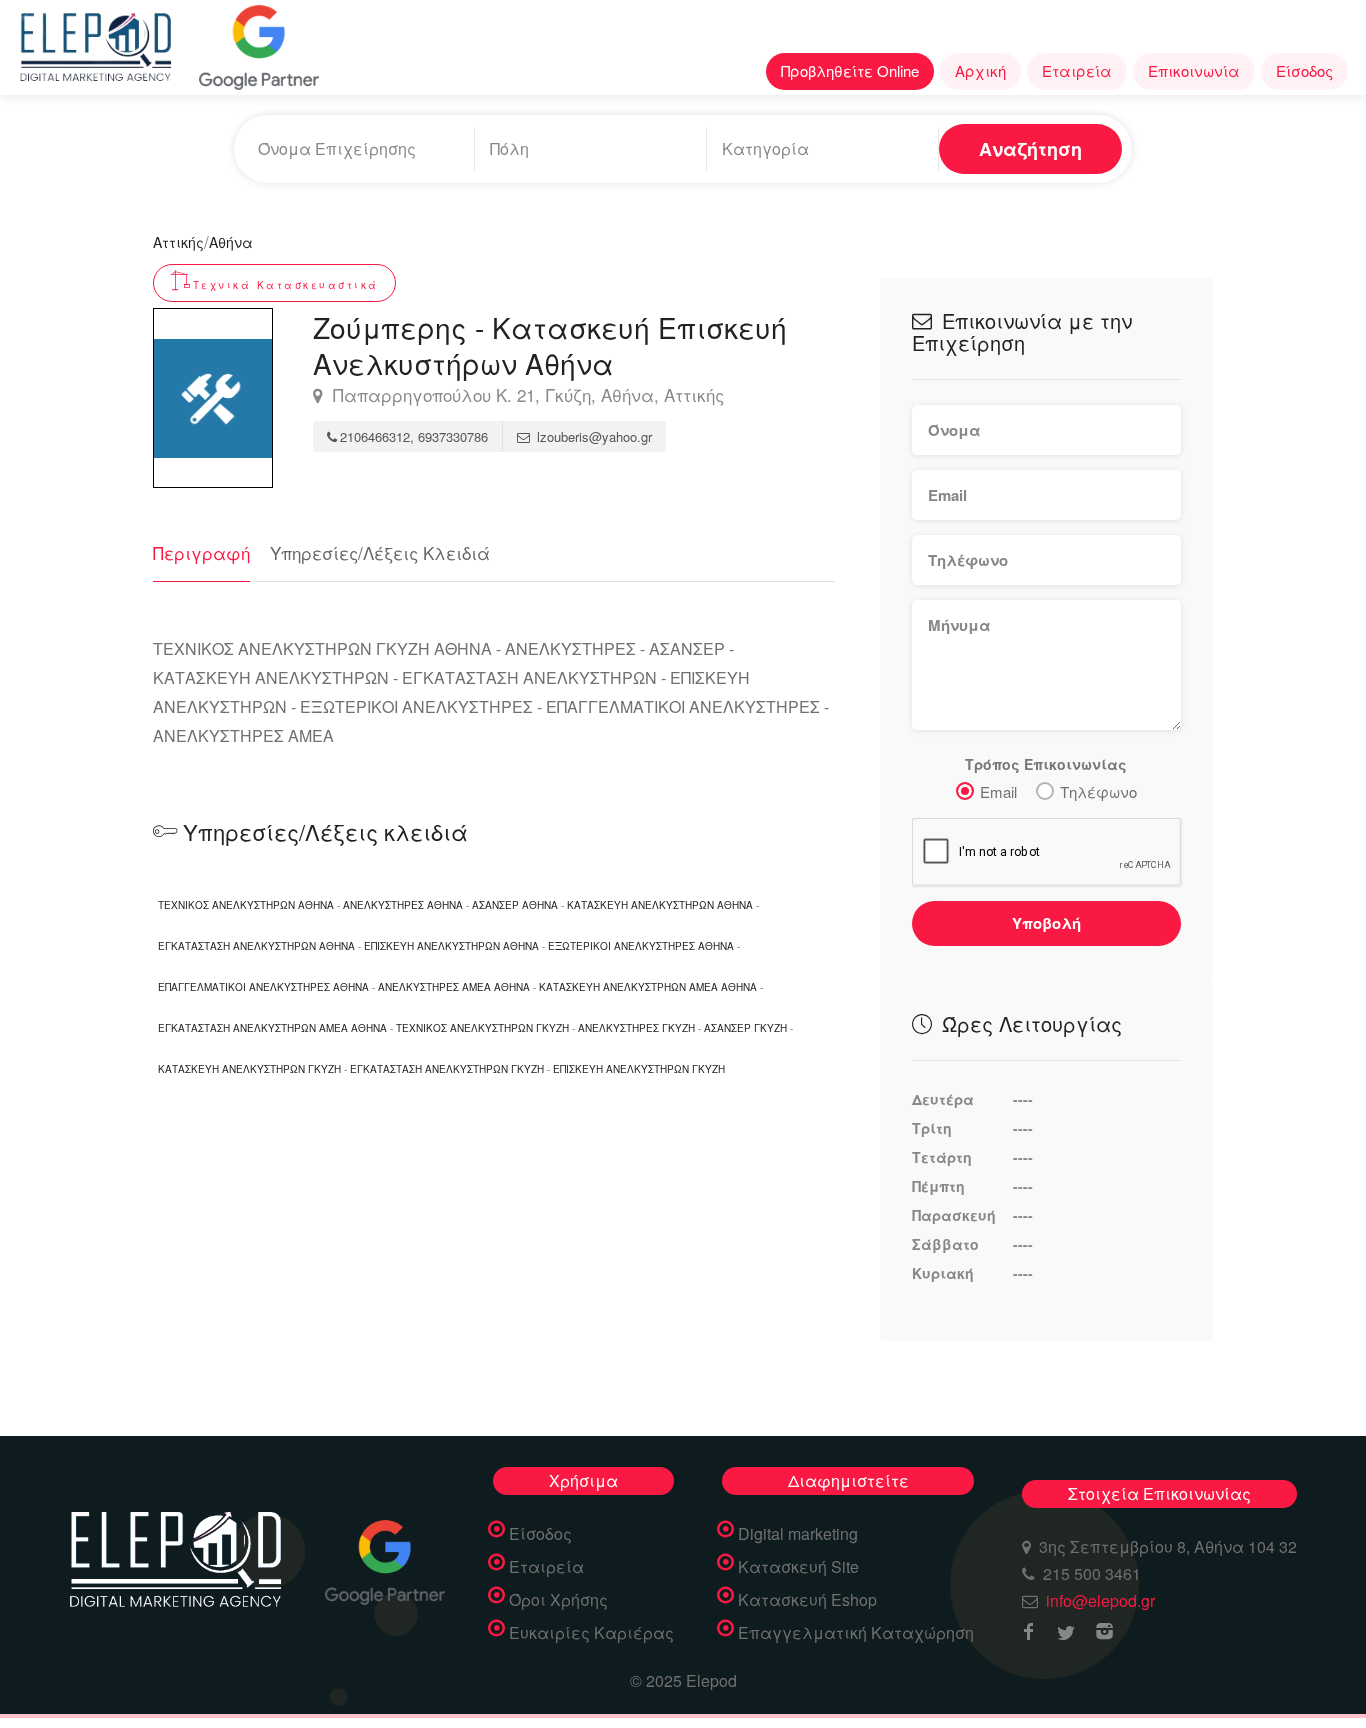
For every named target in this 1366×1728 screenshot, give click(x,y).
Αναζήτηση (1030, 149)
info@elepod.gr (1100, 1600)
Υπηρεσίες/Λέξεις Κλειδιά (380, 552)
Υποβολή (1046, 923)
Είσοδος (1304, 70)
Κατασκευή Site (798, 1567)
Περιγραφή (201, 552)
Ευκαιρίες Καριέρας (591, 1633)
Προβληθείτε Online (850, 70)
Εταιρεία (1077, 70)
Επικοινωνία (1194, 70)
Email (998, 791)
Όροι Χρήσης (558, 1600)
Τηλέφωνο (1098, 791)
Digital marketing (798, 1534)
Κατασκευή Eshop (807, 1600)
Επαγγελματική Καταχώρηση (856, 1633)
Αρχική (980, 70)
